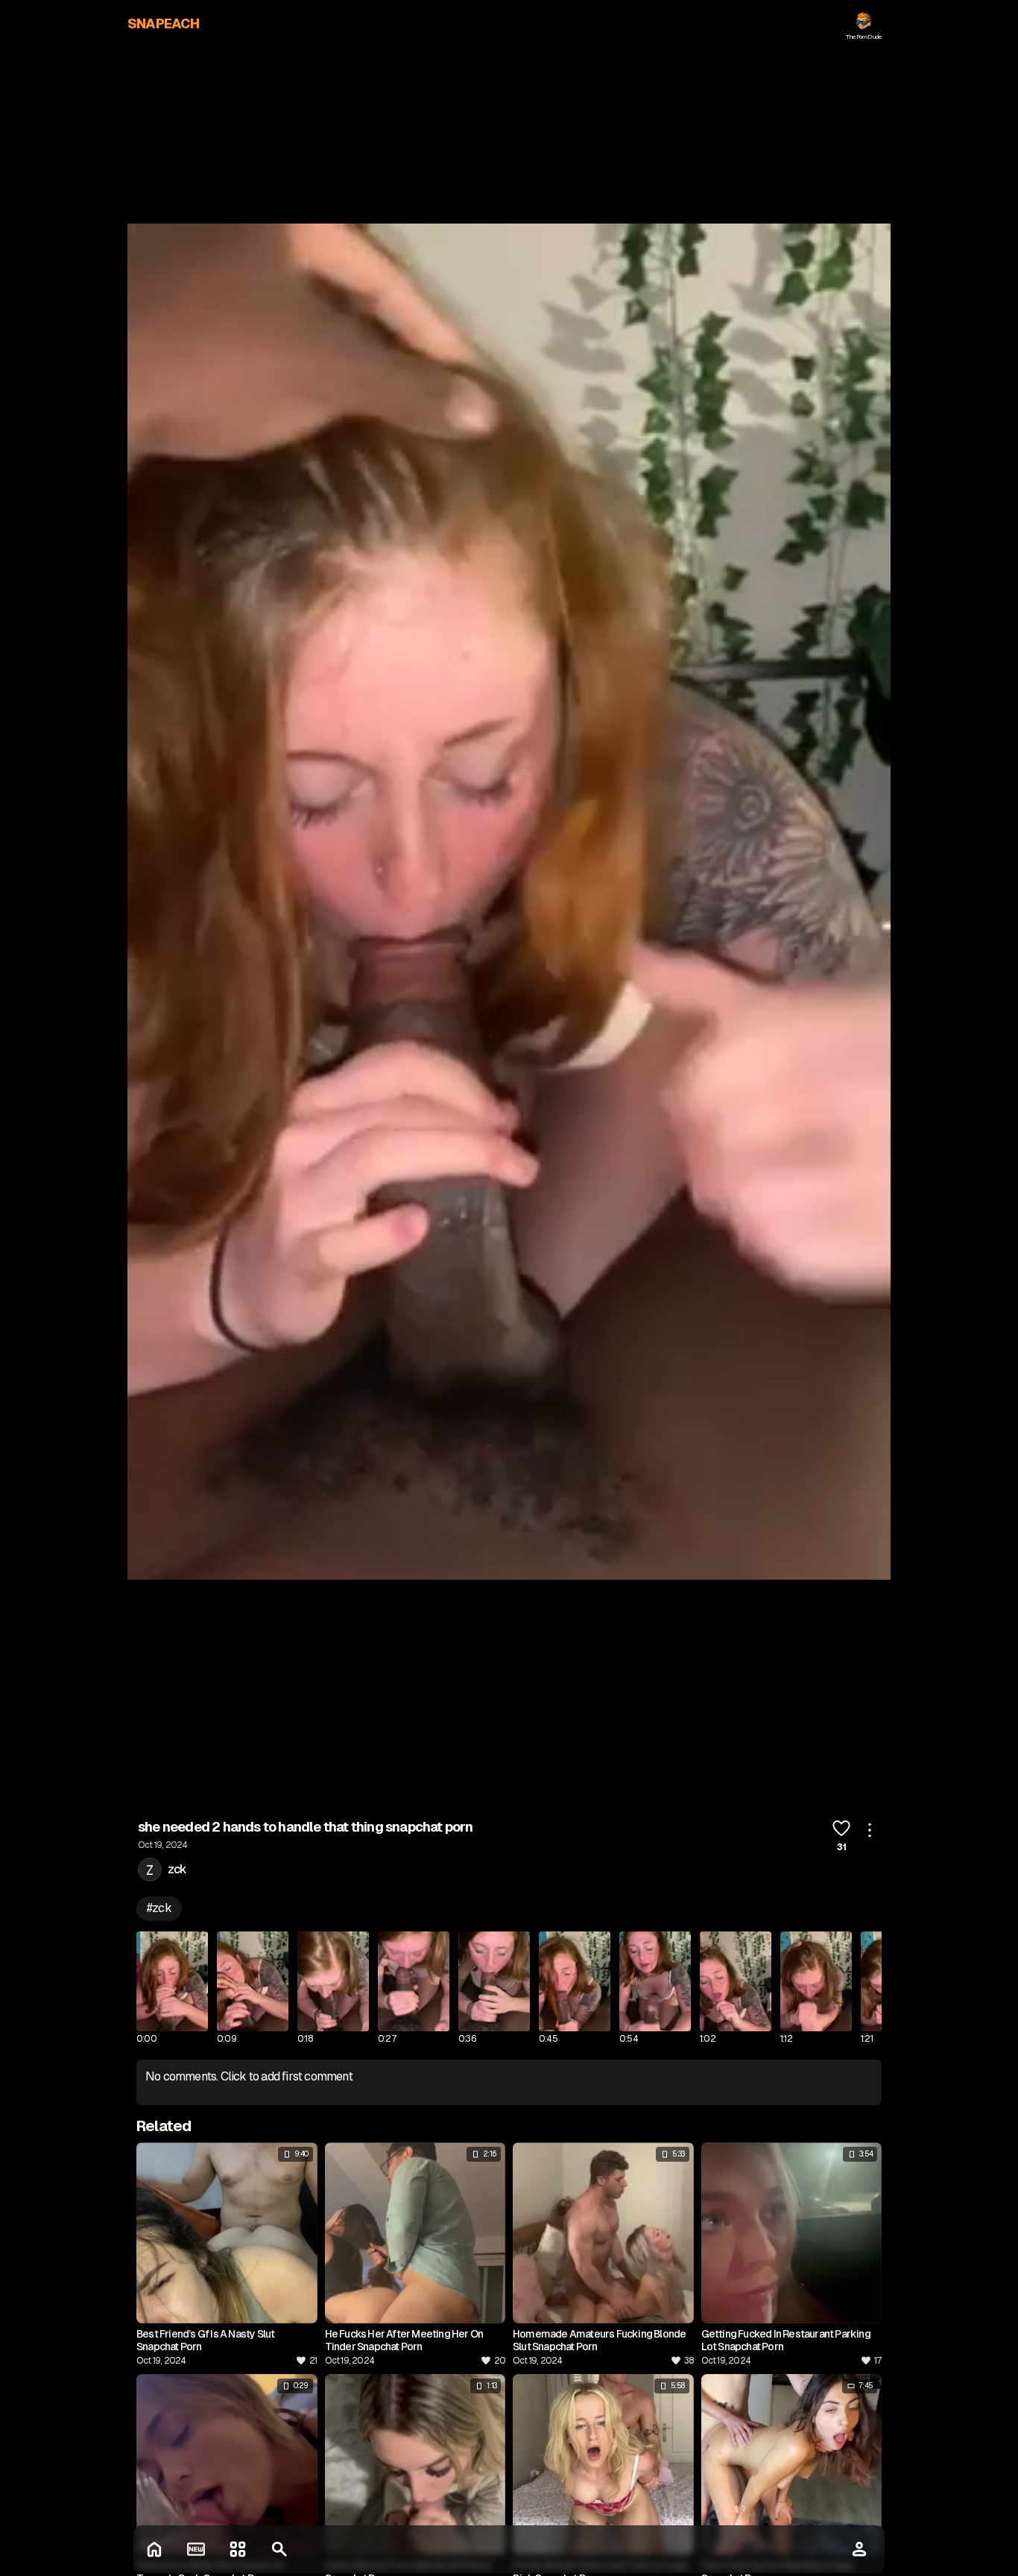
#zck (159, 1908)
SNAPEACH (164, 23)
